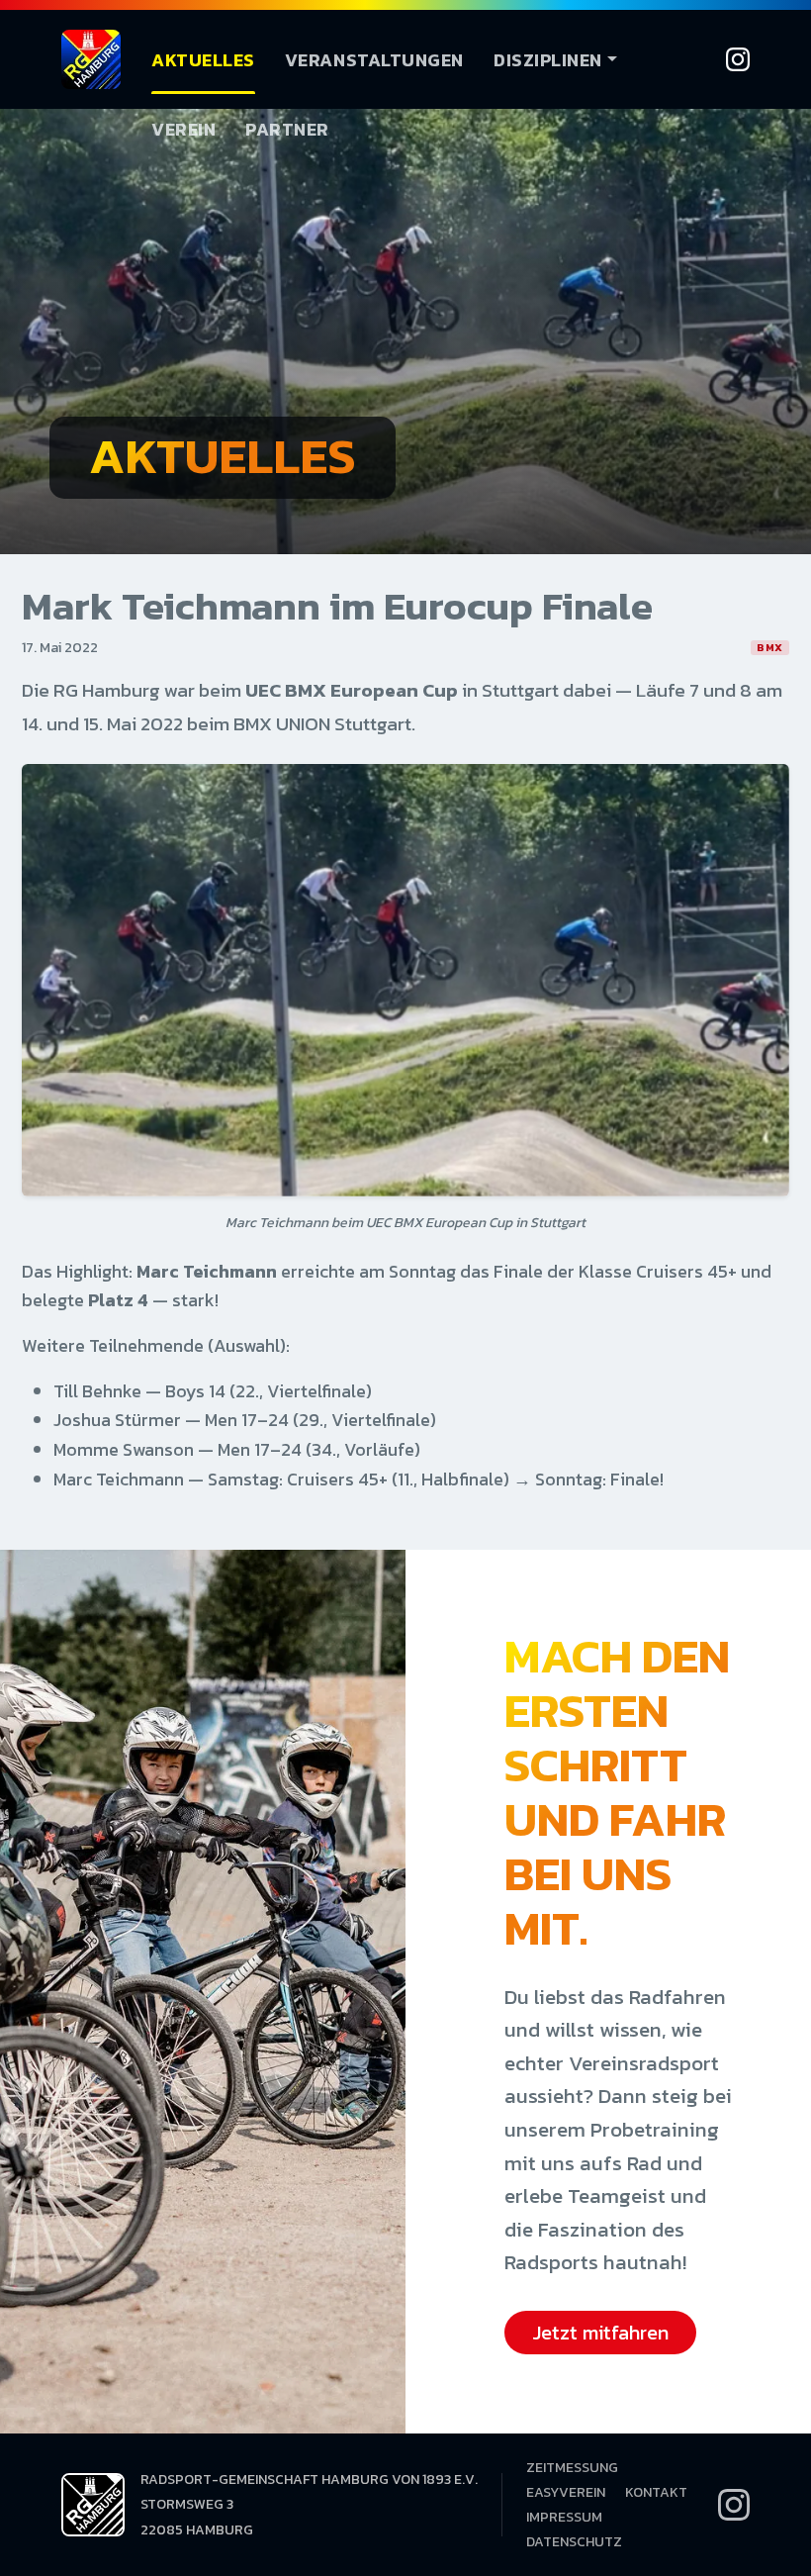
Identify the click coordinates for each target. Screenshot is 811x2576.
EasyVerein (566, 2492)
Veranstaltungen (374, 60)
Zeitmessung (572, 2468)
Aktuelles (203, 60)
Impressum (564, 2517)
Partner (287, 129)
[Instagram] (738, 59)
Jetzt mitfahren (600, 2333)
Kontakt (656, 2492)
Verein (183, 129)
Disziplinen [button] (548, 60)
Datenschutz (574, 2542)
